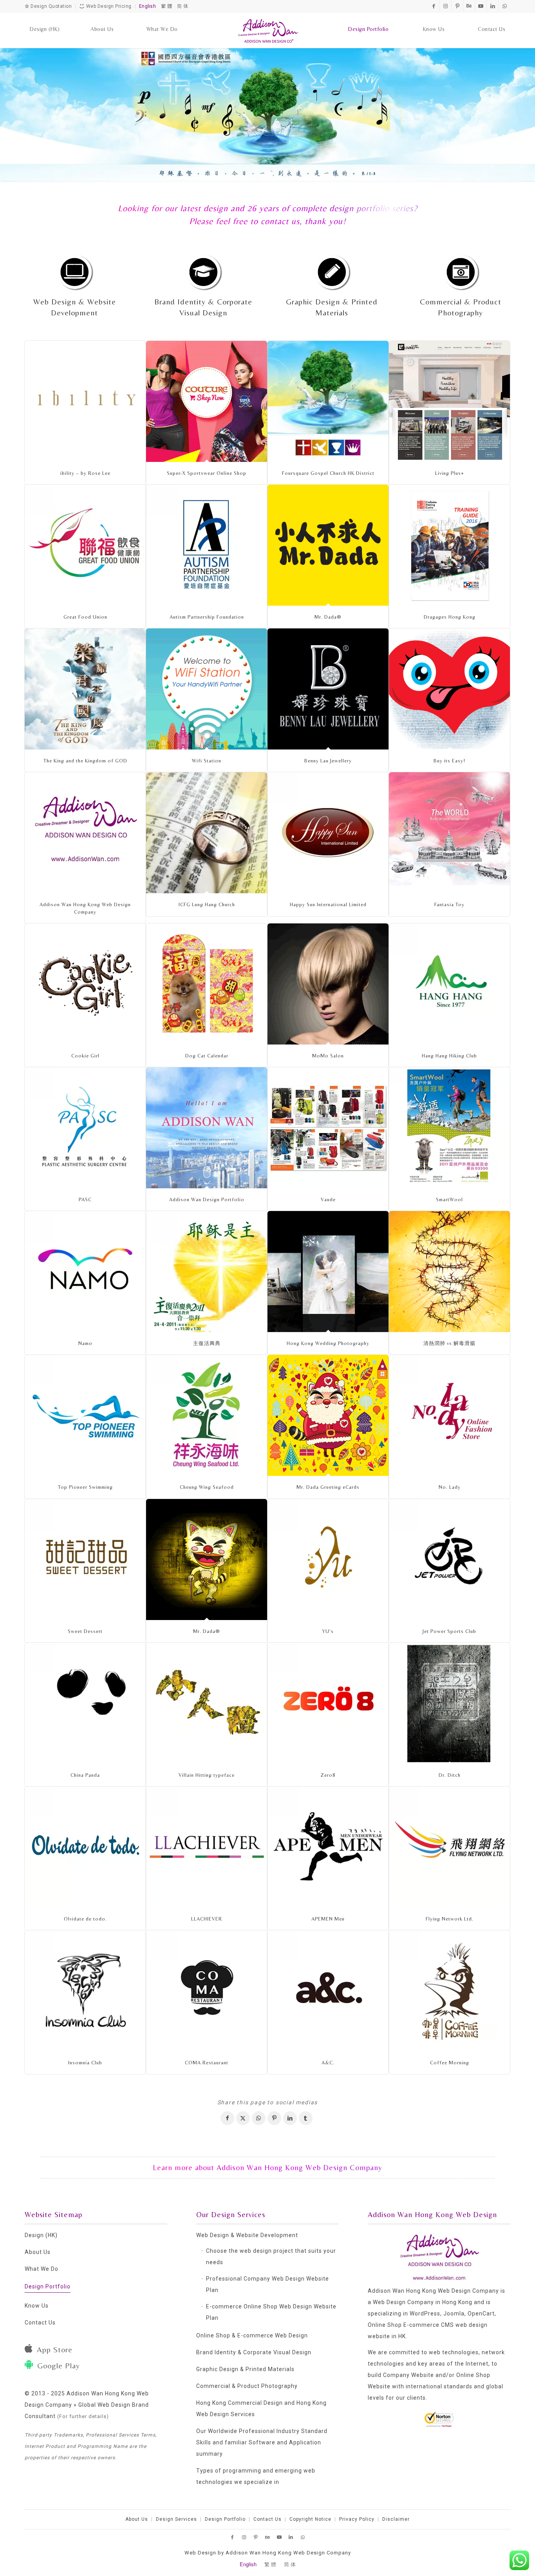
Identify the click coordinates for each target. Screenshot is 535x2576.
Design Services (176, 2519)
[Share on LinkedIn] (290, 2118)
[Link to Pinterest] (457, 6)
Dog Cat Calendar (207, 1056)
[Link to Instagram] (446, 6)
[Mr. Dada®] (328, 545)
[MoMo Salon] (328, 984)
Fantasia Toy (449, 904)
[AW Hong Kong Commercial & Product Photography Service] (461, 271)
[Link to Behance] (469, 6)
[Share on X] (243, 2118)
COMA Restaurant (207, 2063)
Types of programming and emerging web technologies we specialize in (256, 2476)
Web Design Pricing (108, 6)
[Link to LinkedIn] (493, 6)
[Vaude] (328, 1128)
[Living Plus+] (449, 401)
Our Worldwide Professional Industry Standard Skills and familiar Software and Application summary (262, 2442)
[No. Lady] (449, 1415)
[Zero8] (328, 1703)
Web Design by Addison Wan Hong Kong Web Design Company (268, 2553)
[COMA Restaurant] (207, 1991)
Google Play (59, 2365)
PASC (85, 1199)
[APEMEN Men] (328, 1847)
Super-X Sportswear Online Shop (207, 473)
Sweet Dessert (85, 1631)
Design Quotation (51, 6)
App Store (55, 2349)
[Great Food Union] (85, 545)
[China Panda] (85, 1703)
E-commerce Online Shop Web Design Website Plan (271, 2312)
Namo (85, 1343)
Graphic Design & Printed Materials (245, 2369)
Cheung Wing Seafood (207, 1487)
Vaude (328, 1199)
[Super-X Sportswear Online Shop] (207, 401)
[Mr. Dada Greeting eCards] (328, 1415)
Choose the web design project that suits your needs (271, 2256)
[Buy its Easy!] (449, 689)
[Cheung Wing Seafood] (207, 1415)
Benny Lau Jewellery (328, 761)
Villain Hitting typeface (207, 1775)
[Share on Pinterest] (274, 2118)
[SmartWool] (449, 1128)
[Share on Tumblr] (306, 2118)
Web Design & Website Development (247, 2235)
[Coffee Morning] (449, 1991)
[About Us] (102, 22)
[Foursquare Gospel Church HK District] (328, 401)
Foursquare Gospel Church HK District (328, 473)
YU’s (328, 1631)
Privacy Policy (357, 2519)
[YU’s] (328, 1560)
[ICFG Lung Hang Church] (207, 833)
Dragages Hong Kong (450, 617)
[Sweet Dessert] (85, 1560)
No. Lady (450, 1487)
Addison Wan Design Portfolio (207, 1199)
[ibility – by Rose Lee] (85, 401)
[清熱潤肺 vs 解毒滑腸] (449, 1272)
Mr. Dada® (328, 617)
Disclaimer (396, 2519)
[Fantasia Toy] (449, 833)
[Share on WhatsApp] (259, 2118)
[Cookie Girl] (85, 984)
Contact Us (40, 2323)
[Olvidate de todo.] (85, 1847)
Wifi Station (207, 761)
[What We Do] (162, 22)
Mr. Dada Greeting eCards (328, 1487)
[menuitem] (45, 22)
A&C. (328, 2063)
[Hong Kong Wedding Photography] (328, 1272)
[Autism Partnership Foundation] (207, 545)
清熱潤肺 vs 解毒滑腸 (449, 1343)
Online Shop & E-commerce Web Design (252, 2335)
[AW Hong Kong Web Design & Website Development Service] (74, 271)
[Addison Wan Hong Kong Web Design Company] (268, 31)
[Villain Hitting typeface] (207, 1703)
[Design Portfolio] (368, 22)
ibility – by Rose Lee (85, 473)
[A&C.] (328, 1991)
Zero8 (328, 1775)
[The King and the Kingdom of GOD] (85, 689)
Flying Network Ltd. (450, 1919)
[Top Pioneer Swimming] (85, 1415)
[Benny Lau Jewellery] (328, 689)
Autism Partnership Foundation (207, 617)
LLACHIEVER (207, 1919)
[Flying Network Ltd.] (449, 1847)
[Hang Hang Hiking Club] (449, 984)
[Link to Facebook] (434, 6)
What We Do (42, 2269)
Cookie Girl (85, 1056)
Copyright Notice (310, 2519)
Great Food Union (85, 617)
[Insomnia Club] (85, 1991)
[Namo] (85, 1272)
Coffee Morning (450, 2063)
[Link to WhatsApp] (504, 6)
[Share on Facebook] (227, 2118)
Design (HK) (41, 2235)
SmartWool (449, 1199)
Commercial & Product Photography (247, 2386)
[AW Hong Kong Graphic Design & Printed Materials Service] (332, 271)
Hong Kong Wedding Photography (328, 1343)
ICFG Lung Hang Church (207, 904)
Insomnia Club (85, 2063)
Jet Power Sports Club (449, 1631)
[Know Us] (434, 22)
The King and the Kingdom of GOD (85, 761)
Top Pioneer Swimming (85, 1487)
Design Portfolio (48, 2286)
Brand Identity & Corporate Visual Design (254, 2352)
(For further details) (83, 2416)
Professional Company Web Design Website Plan (267, 2284)
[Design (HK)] (45, 22)
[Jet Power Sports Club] (449, 1560)
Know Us (37, 2306)
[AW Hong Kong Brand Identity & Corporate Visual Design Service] (203, 271)
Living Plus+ (450, 473)
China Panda (85, 1775)
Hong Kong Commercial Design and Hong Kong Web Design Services (261, 2409)
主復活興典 (207, 1343)
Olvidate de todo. (85, 1919)
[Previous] (7, 114)
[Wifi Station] (207, 689)
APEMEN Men (328, 1919)
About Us (38, 2252)
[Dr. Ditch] (449, 1703)
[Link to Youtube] (481, 6)
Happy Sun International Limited (328, 904)
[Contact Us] (492, 22)
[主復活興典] (207, 1272)
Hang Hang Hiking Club (449, 1056)
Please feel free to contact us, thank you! (267, 221)
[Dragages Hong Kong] (449, 545)
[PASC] (85, 1128)
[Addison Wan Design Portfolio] (207, 1128)
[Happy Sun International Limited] (328, 833)
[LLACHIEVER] (207, 1847)
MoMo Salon (328, 1056)
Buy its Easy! (449, 761)
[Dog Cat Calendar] (207, 984)
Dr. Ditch (450, 1775)
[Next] (528, 114)
